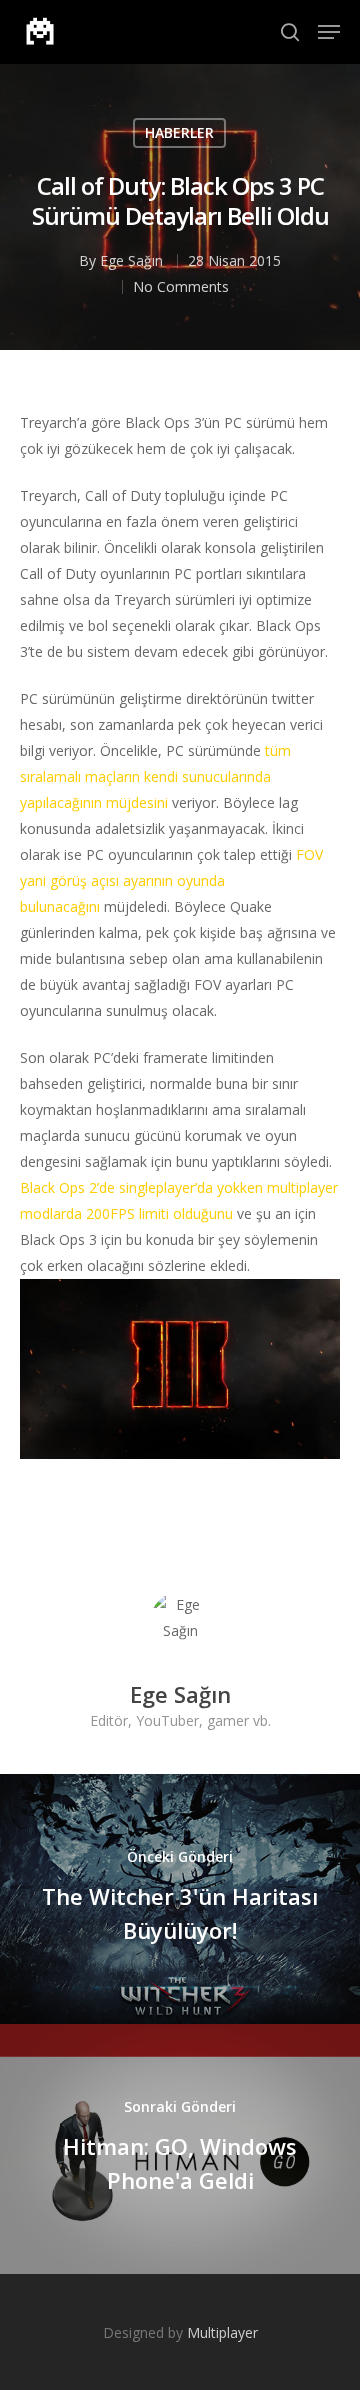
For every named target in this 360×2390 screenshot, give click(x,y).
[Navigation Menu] (329, 32)
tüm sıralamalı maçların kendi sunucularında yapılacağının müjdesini (155, 776)
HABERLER (179, 132)
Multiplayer (222, 2332)
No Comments (181, 286)
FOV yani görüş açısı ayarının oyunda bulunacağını (171, 880)
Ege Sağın (131, 260)
